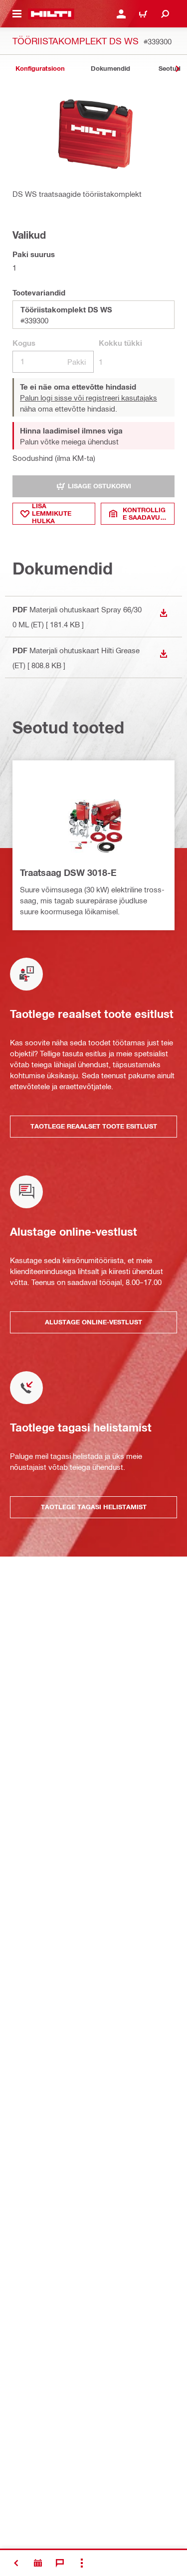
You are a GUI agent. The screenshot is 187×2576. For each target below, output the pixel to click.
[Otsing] (165, 14)
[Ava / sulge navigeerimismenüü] (17, 14)
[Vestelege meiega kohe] (60, 2563)
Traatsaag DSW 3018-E (68, 872)
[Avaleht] (51, 14)
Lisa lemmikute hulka (52, 514)
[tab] (40, 69)
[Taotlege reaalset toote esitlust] (38, 2563)
